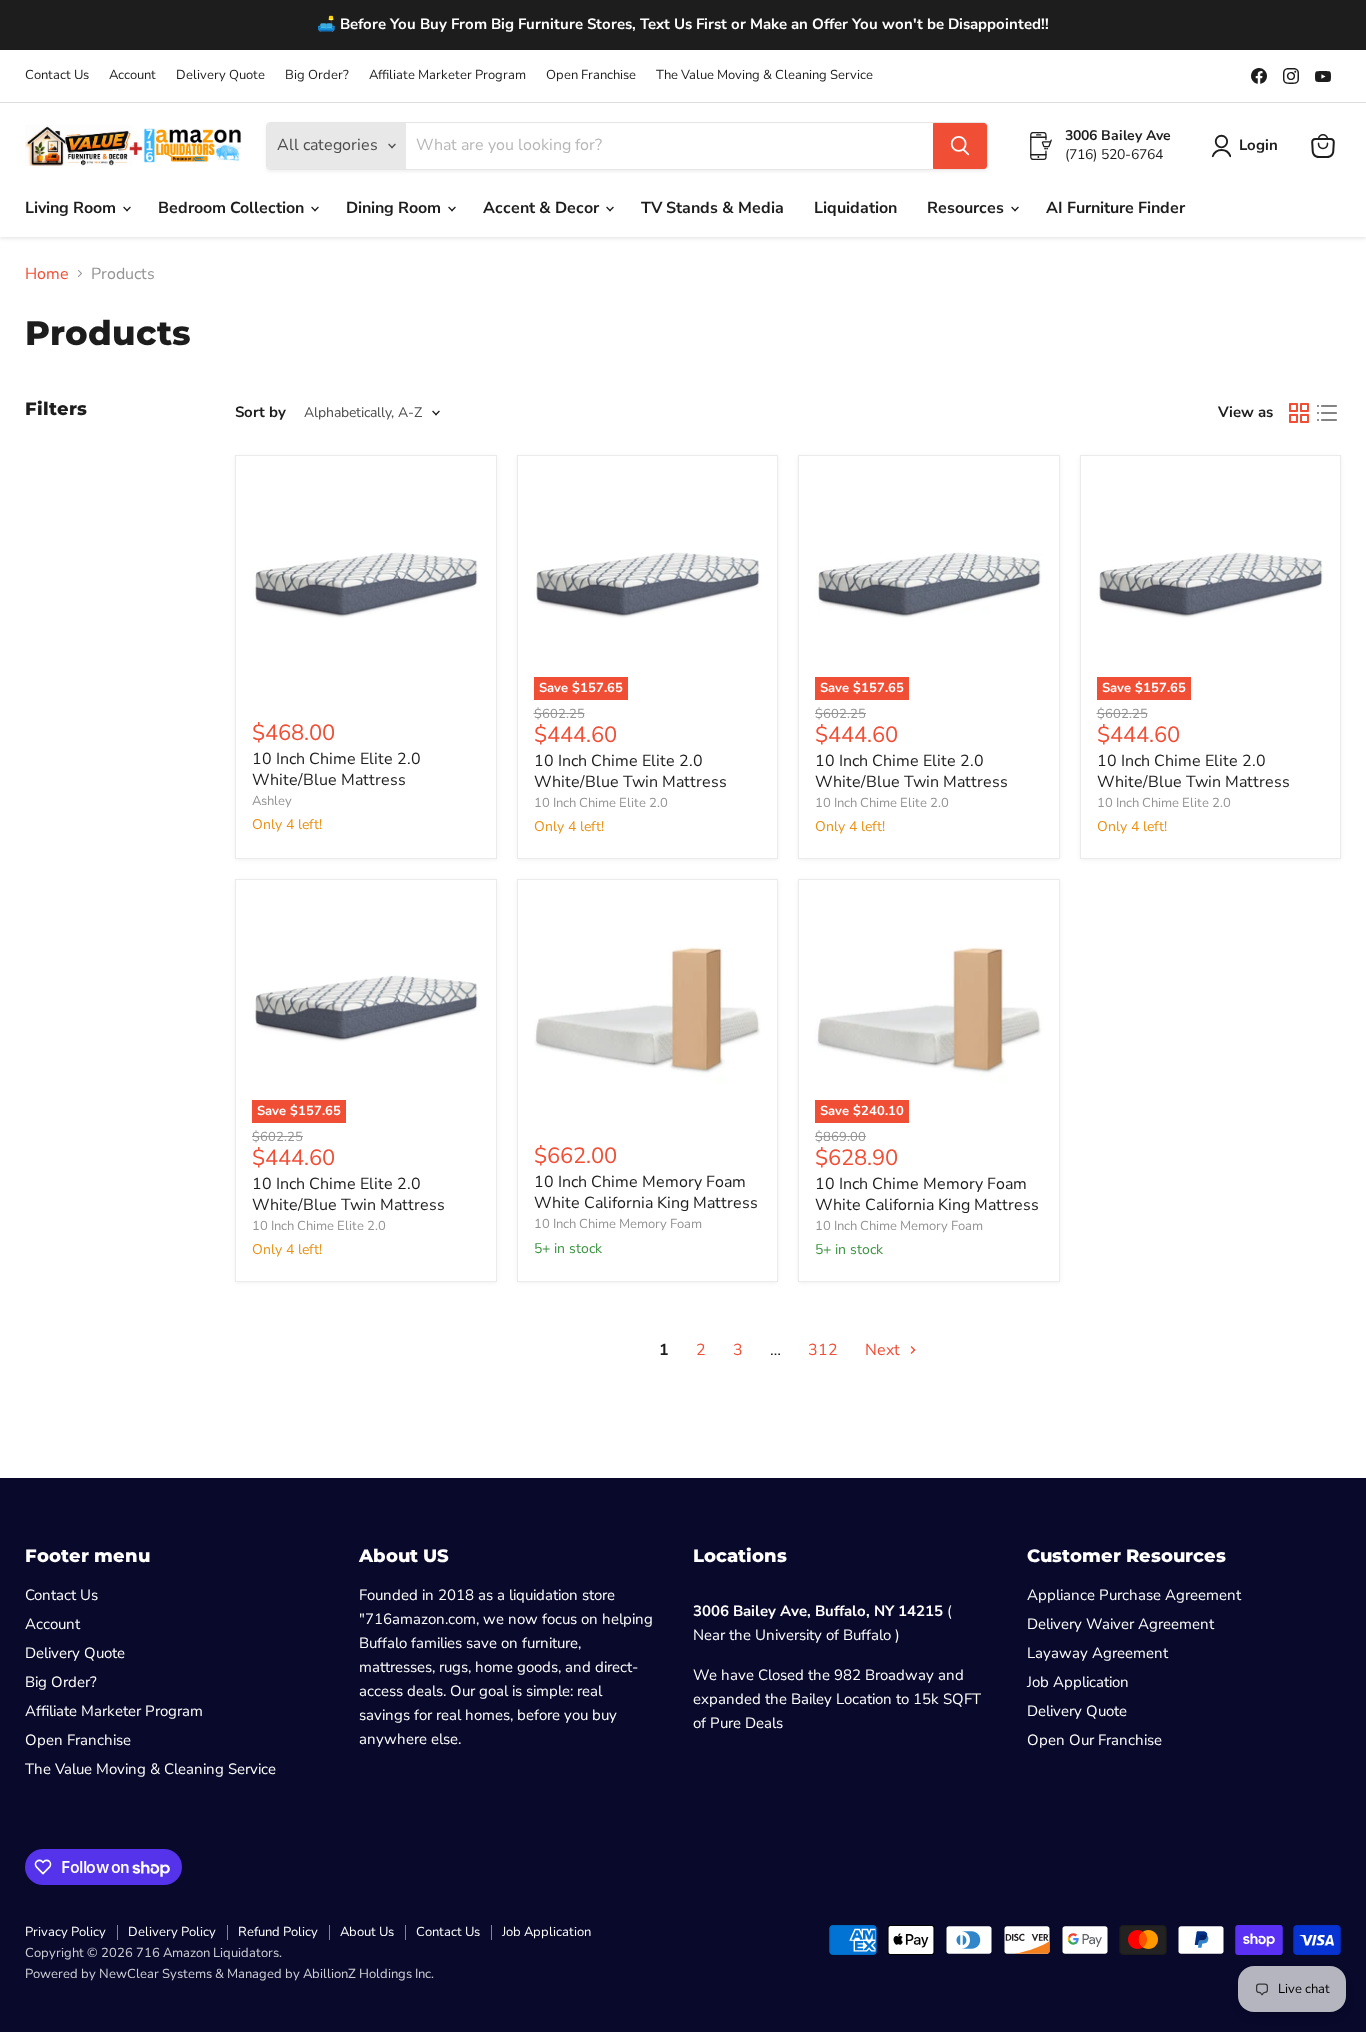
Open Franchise (591, 75)
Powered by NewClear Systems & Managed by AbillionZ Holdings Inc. (229, 1974)
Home (47, 274)
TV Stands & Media (712, 208)
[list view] (1327, 413)
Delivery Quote (220, 75)
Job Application (1078, 1682)
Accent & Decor (543, 208)
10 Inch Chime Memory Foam (618, 1224)
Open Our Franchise (1094, 1740)
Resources (967, 208)
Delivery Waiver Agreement (1120, 1624)
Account (132, 75)
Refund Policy (278, 1932)
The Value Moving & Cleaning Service (764, 75)
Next (884, 1350)
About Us (367, 1932)
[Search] (960, 146)
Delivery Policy (172, 1932)
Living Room (72, 208)
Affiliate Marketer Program (447, 75)
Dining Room (395, 208)
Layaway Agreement (1097, 1653)
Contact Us (57, 75)
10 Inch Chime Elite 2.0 (601, 803)
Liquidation (855, 208)
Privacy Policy (65, 1932)
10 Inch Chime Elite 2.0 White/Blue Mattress (336, 769)
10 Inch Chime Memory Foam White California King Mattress (646, 1192)
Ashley (272, 801)
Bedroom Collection (233, 208)
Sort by (260, 412)
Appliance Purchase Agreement (1134, 1595)
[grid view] (1299, 413)
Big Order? (317, 75)
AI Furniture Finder (1115, 208)
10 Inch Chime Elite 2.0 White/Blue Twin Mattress (630, 771)
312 (823, 1350)
